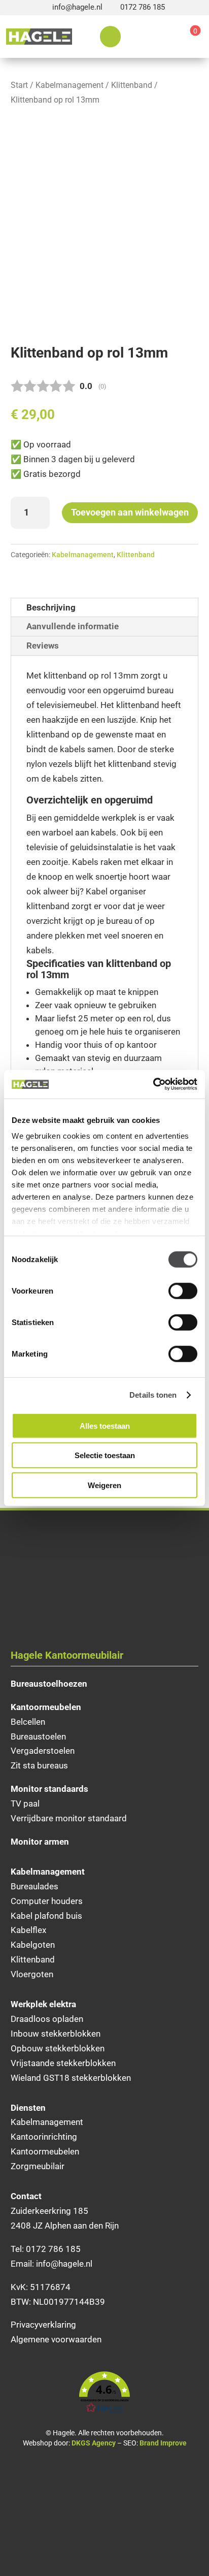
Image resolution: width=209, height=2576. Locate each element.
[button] (105, 2393)
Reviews (43, 646)
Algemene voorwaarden (56, 2339)
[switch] (183, 1291)
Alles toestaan (105, 1425)
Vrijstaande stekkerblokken (63, 2063)
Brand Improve (163, 2443)
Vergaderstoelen (43, 1751)
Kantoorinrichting (44, 2137)
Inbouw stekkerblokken (56, 2034)
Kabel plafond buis (46, 1916)
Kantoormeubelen (45, 2151)
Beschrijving (51, 607)
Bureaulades (34, 1886)
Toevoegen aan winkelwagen (130, 512)
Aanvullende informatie (73, 626)
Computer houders (47, 1901)
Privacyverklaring (43, 2325)
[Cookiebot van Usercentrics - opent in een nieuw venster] (153, 1084)
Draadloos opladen (47, 2019)
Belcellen (28, 1722)
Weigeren (104, 1485)
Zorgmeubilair (38, 2166)
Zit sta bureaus (39, 1765)
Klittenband (132, 85)
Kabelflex (28, 1930)
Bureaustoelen (38, 1736)
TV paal (25, 1804)
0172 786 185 (143, 7)
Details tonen (153, 1395)
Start (19, 85)
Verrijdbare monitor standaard (69, 1818)
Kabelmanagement (69, 85)
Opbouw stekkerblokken (58, 2048)
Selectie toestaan (105, 1455)
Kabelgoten (33, 1945)
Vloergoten (32, 1974)
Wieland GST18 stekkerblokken (71, 2078)
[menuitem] (110, 37)
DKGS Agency (94, 2443)
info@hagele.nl (77, 7)
